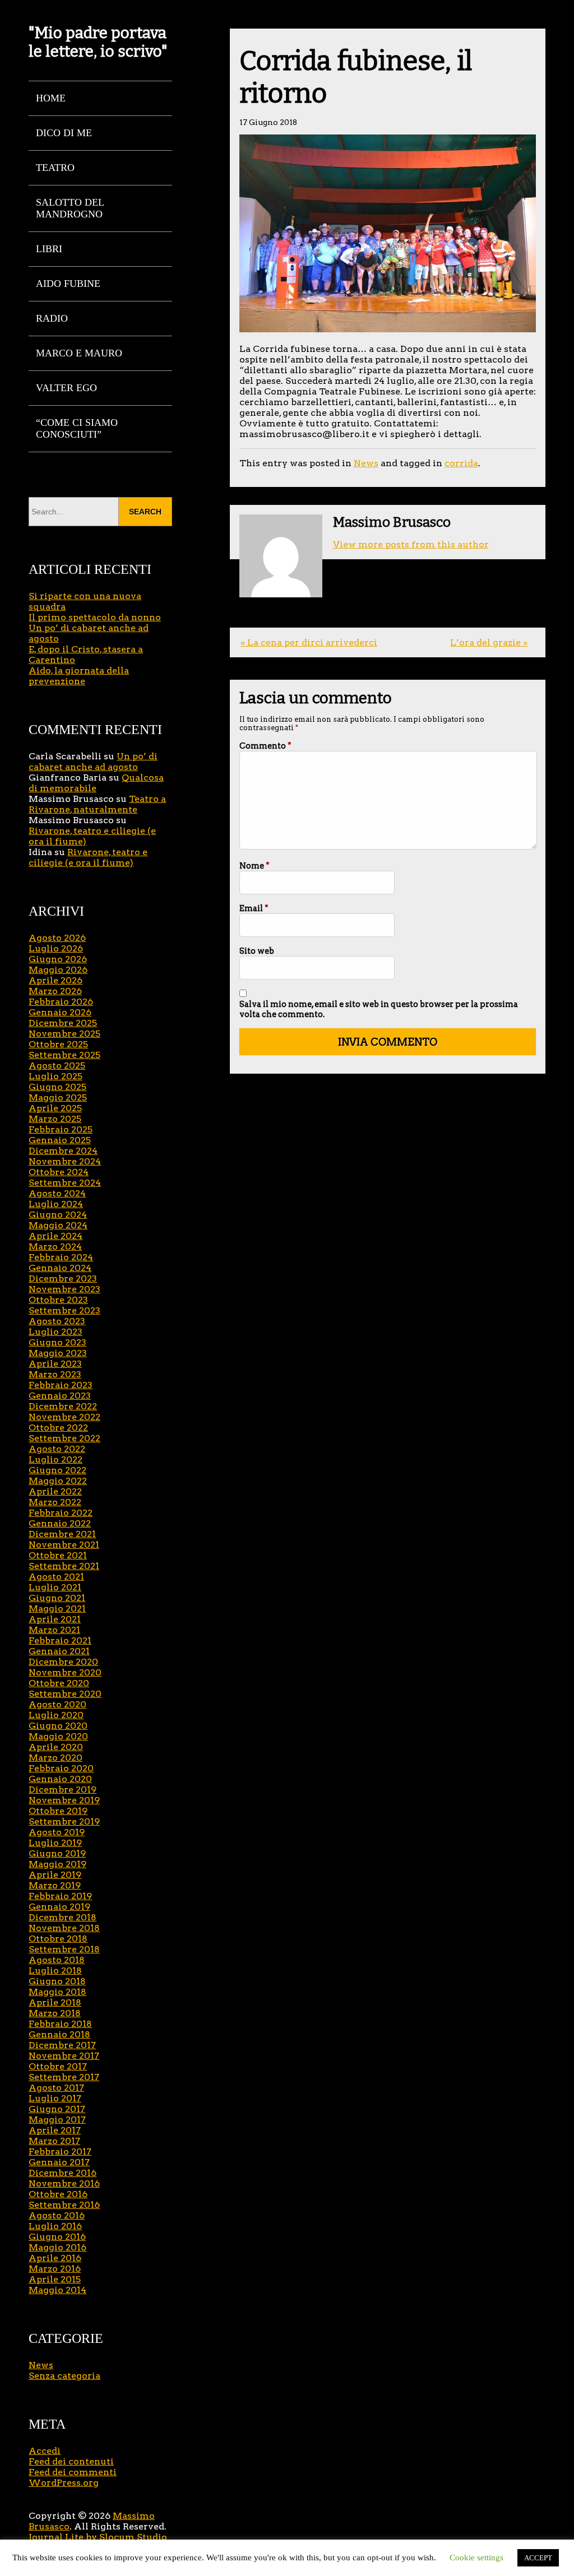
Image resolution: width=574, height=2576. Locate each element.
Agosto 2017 (56, 2088)
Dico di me (64, 133)
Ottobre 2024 (59, 1172)
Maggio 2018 (57, 1992)
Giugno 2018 (57, 1981)
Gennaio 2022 (60, 1523)
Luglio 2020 (56, 1715)
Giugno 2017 (57, 2109)
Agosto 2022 (57, 1449)
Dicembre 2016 (63, 2173)
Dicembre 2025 (63, 1023)
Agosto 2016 (57, 2215)
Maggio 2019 (57, 1864)
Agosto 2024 (57, 1193)
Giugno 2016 (57, 2237)
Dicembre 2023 (63, 1278)
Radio (52, 318)
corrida (461, 463)
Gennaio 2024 (60, 1268)
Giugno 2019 (57, 1853)
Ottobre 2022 (58, 1428)
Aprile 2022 (55, 1491)
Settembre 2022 (64, 1438)
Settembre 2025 (64, 1055)
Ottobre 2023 (58, 1300)
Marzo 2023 (55, 1374)
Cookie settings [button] (476, 2558)
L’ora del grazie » (489, 642)
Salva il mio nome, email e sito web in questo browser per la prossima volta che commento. (379, 1009)
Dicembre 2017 (62, 2045)
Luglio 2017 (55, 2098)
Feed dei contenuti (71, 2461)
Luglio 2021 (55, 1587)
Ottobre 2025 (58, 1044)
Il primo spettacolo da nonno (95, 617)
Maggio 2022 (58, 1481)
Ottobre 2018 (58, 1939)
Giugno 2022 (57, 1470)
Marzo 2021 (54, 1630)
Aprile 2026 (55, 980)
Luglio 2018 (55, 1971)
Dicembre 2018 (63, 1917)
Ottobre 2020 (59, 1683)
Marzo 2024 (55, 1247)
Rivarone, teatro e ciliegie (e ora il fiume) (88, 857)
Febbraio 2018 (60, 2024)
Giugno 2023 (57, 1342)
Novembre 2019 (64, 1800)
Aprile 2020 (56, 1747)
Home (51, 98)
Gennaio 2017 (59, 2162)
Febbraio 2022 (61, 1513)
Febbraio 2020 (61, 1768)
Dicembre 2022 (63, 1406)
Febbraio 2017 (60, 2152)
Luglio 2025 (55, 1076)
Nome (254, 866)
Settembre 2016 (64, 2205)
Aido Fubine (68, 284)
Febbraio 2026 (61, 1002)
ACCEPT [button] (538, 2558)
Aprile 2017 (55, 2130)
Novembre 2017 (64, 2056)
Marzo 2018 (55, 2013)
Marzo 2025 (55, 1119)
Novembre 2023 (64, 1289)
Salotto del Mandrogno (70, 208)
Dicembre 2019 (63, 1790)
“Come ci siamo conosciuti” (77, 428)
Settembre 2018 (64, 1949)
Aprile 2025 (55, 1108)
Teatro (55, 168)
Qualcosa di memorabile (96, 783)
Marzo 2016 (55, 2269)
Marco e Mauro (79, 353)
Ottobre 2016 (58, 2194)
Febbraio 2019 (60, 1896)
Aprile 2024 (55, 1236)
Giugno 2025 (57, 1087)
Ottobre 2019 (58, 1811)
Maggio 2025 (58, 1097)
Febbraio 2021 (60, 1640)
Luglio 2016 (55, 2226)
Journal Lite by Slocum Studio (98, 2537)
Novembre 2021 (64, 1545)
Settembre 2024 (65, 1183)
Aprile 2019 (55, 1875)
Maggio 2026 (58, 970)
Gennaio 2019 (59, 1907)
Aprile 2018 (55, 2002)
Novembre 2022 (64, 1417)
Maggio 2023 (58, 1353)
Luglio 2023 (55, 1332)
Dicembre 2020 (63, 1662)
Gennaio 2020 (60, 1779)
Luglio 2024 (56, 1204)
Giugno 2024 (58, 1215)
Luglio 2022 (55, 1459)
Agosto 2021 (56, 1577)
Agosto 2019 (57, 1832)
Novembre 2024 (65, 1161)
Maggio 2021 (57, 1609)
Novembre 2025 (64, 1034)
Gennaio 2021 (59, 1651)
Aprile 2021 (55, 1619)
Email (254, 908)
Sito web (257, 951)
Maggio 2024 (58, 1225)
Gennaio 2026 (60, 1012)
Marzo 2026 (55, 991)
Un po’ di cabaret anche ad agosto (93, 762)
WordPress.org (64, 2483)
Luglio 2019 (55, 1843)
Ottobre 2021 (58, 1555)
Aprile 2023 (55, 1364)
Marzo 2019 (55, 1885)
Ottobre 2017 (58, 2066)
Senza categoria (64, 2376)
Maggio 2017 (57, 2120)
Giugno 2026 (58, 959)
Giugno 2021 (57, 1598)
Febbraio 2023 (61, 1385)
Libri (49, 249)
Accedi (45, 2451)
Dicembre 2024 (63, 1151)
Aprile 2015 (55, 2279)
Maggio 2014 (57, 2290)
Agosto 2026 (57, 938)
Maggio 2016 (57, 2247)
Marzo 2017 (54, 2141)
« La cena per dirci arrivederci (309, 642)
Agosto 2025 (57, 1066)
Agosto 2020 (57, 1704)
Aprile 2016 (55, 2258)
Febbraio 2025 (61, 1129)
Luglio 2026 (56, 948)
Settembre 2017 (64, 2077)
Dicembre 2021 (62, 1534)
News (366, 463)
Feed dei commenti (73, 2472)
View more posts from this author (411, 544)
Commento (265, 746)
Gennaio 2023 (60, 1396)
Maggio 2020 (58, 1736)
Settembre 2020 (65, 1694)
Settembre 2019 (64, 1821)
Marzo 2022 (55, 1502)
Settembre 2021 (64, 1566)
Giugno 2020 (58, 1726)
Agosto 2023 (57, 1321)
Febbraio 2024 (61, 1257)
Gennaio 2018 (59, 2034)
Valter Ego (66, 388)
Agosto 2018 (57, 1960)
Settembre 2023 (64, 1310)
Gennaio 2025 (60, 1140)
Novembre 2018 (64, 1928)
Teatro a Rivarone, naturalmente (97, 804)
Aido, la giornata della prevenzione (79, 676)
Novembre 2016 (64, 2183)
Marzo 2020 (55, 1758)
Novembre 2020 (65, 1672)
